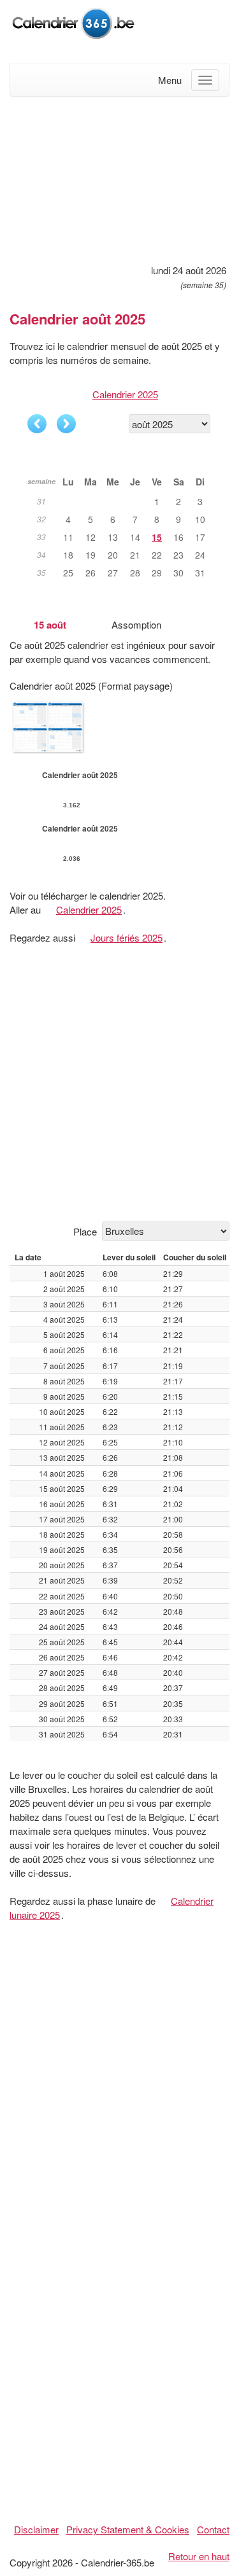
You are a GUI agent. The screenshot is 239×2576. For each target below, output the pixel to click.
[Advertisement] (119, 178)
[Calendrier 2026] (73, 21)
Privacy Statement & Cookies (128, 2529)
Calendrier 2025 (125, 394)
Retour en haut (199, 2556)
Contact (213, 2529)
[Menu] (205, 80)
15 (157, 537)
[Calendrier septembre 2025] (66, 424)
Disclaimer (36, 2529)
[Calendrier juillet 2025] (37, 424)
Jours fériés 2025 (127, 937)
